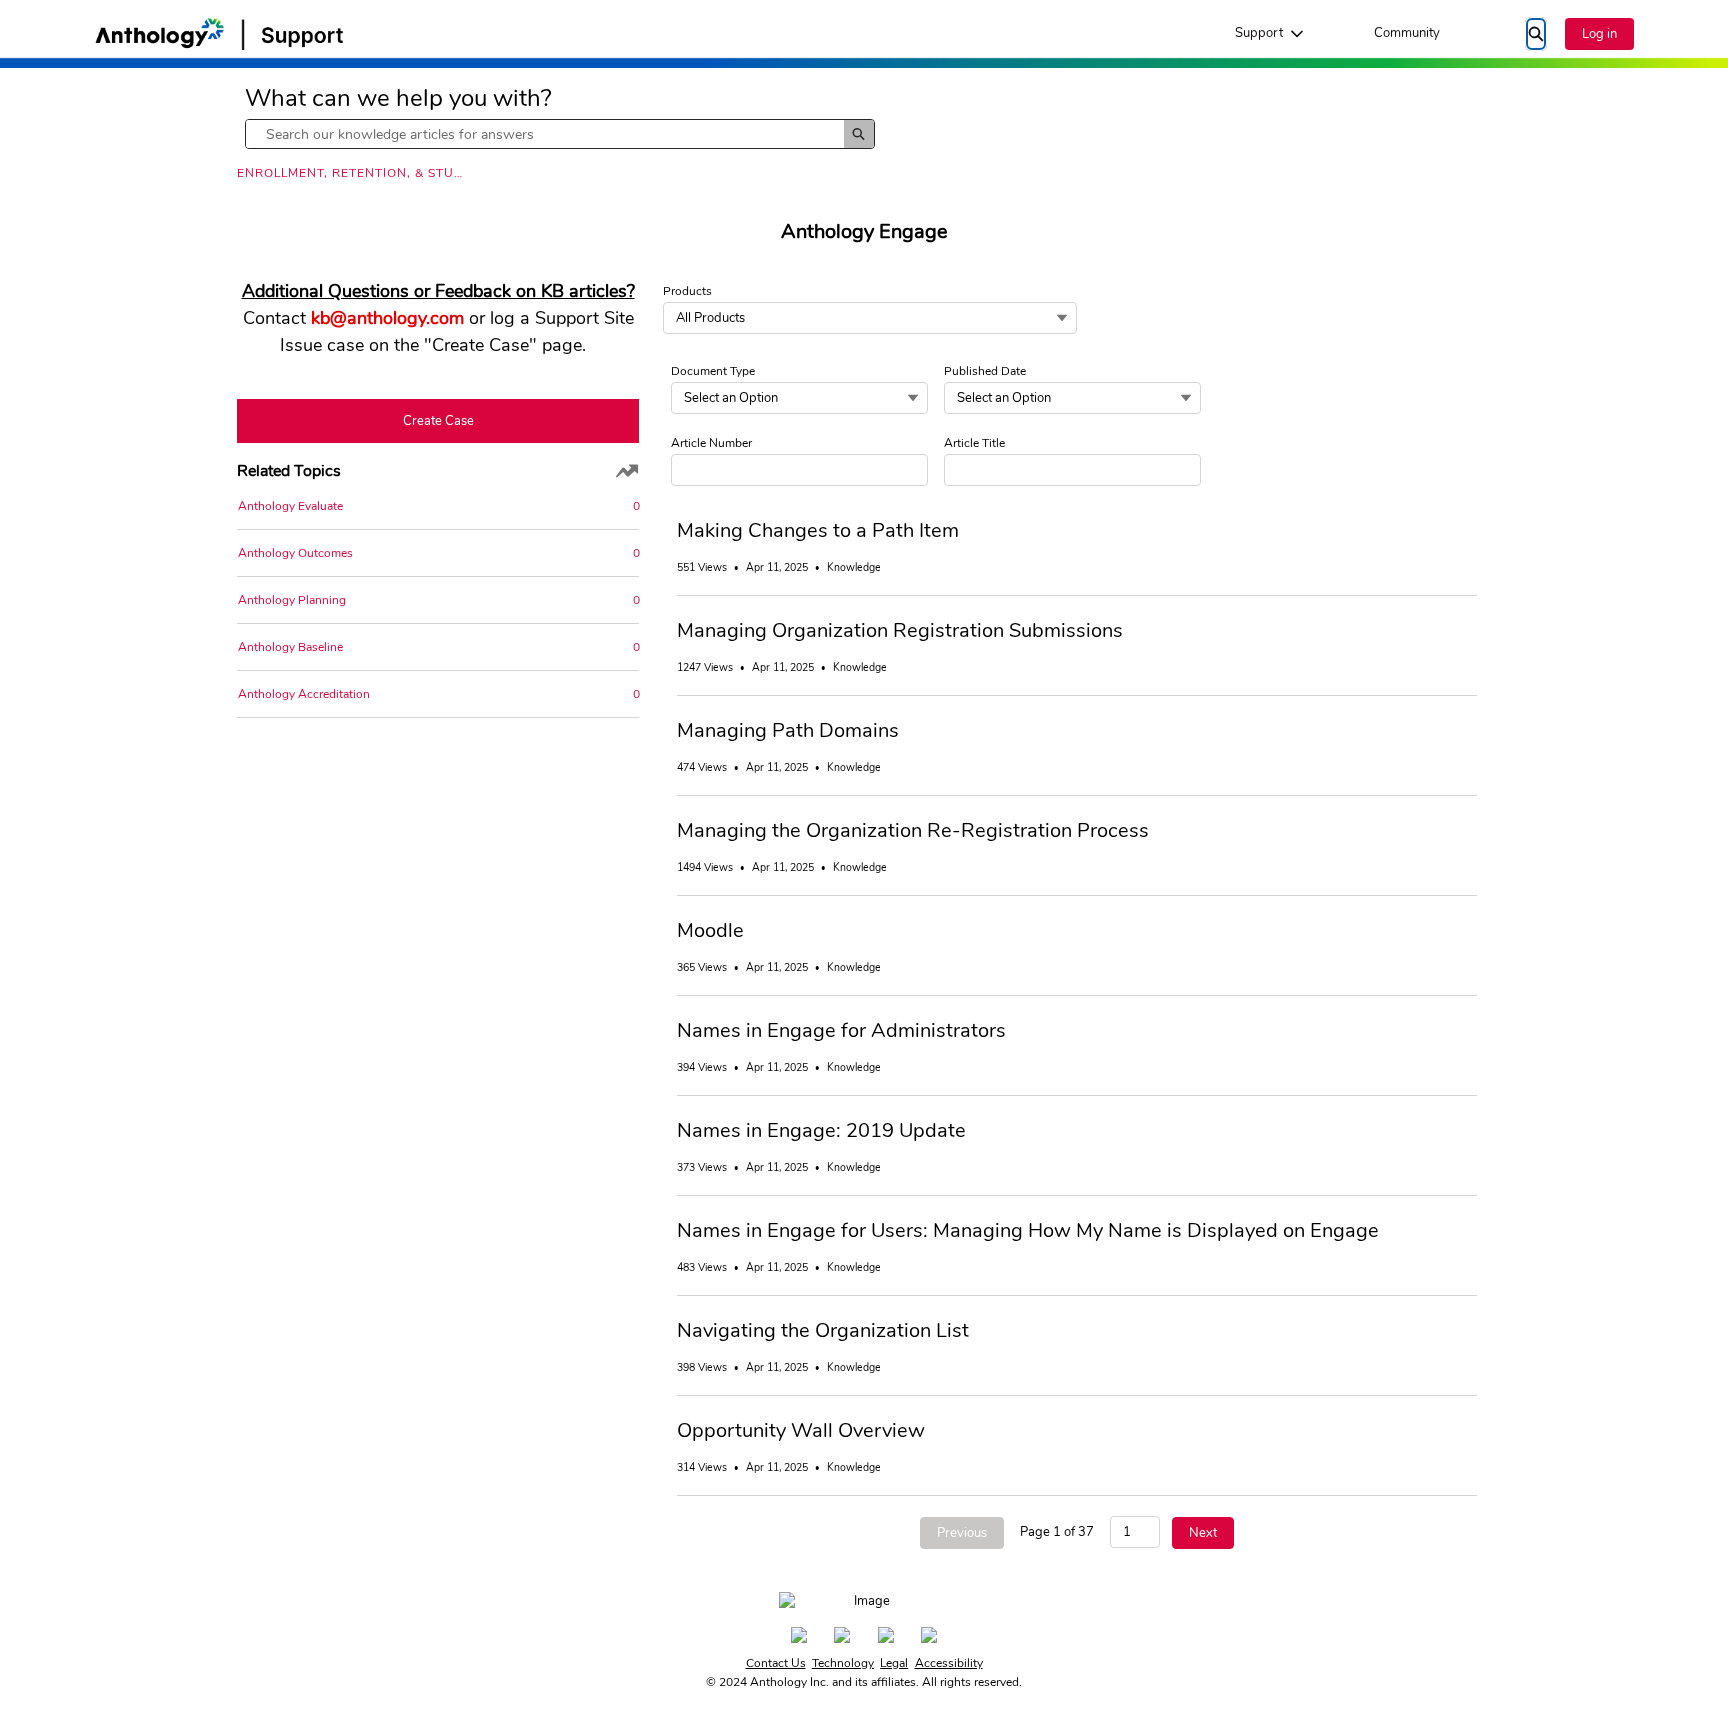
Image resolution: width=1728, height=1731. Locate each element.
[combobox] (545, 134)
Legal (894, 1663)
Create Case (438, 421)
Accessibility (949, 1663)
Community (1407, 33)
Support (1259, 33)
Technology (843, 1663)
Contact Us (776, 1663)
